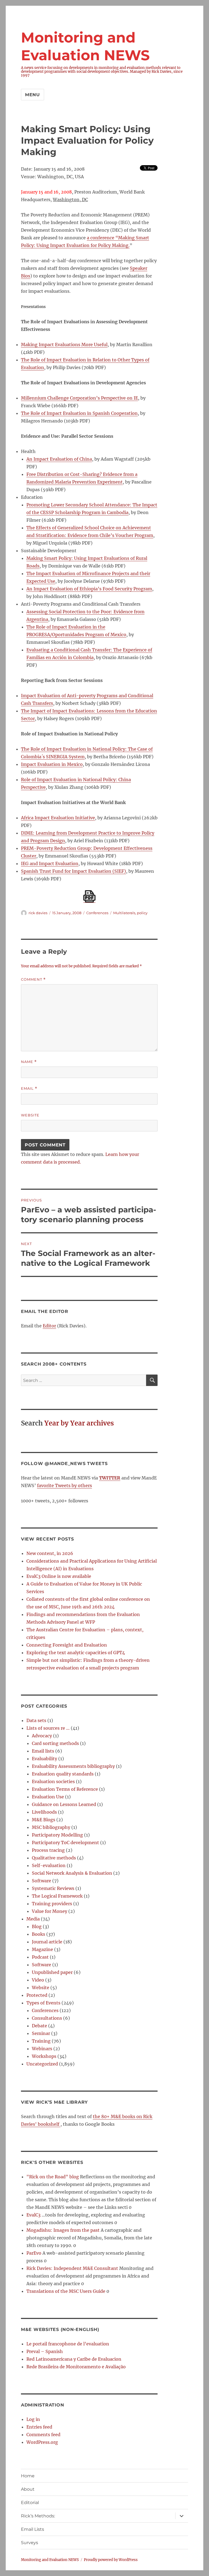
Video (38, 1980)
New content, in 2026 (50, 1553)
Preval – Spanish (45, 2351)
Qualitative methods (54, 1858)
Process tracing (48, 1850)
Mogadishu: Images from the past (63, 2230)
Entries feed (39, 2427)
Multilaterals (124, 913)
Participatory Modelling (57, 1835)
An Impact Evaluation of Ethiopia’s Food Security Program (89, 589)
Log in (33, 2419)
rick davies (38, 913)
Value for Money (50, 1911)
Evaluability (44, 1759)
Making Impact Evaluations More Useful (64, 345)
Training (41, 2041)
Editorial (30, 2503)
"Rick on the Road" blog (53, 2177)
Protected (37, 1995)
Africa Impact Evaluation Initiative (58, 818)
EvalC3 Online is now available (59, 1576)
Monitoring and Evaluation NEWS (50, 2560)
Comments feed (43, 2435)
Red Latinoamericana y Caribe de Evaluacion (74, 2359)
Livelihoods (44, 1812)
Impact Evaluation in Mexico (52, 764)
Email (29, 1088)
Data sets (36, 1720)
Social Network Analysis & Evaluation (72, 1873)
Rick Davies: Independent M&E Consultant (72, 2268)
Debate (39, 2026)
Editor (49, 1326)
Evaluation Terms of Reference (65, 1789)
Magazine (42, 1949)
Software (42, 1881)
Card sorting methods (55, 1743)
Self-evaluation (49, 1865)
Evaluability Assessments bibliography (73, 1766)
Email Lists (33, 2529)
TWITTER (110, 1478)
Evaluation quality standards (63, 1774)
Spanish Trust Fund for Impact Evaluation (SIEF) (73, 871)
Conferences (97, 913)
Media (33, 1919)
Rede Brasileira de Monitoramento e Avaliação (76, 2367)
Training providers (52, 1904)
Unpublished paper (52, 1972)
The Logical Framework (57, 1896)
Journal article (47, 1942)
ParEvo (34, 2253)
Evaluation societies (53, 1781)
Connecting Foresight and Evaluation (67, 1645)
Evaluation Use (48, 1797)
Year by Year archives (79, 1423)
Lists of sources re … (48, 1728)
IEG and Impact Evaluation (50, 863)
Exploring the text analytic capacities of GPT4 (76, 1653)
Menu (33, 95)
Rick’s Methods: (38, 2516)
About (28, 2489)
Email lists (43, 1751)
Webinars (42, 2049)
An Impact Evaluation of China (59, 459)
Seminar (41, 2033)
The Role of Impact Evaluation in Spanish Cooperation (79, 413)
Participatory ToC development (65, 1843)
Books (39, 1934)
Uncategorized (42, 2064)
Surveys (30, 2543)
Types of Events (43, 2003)
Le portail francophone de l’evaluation (68, 2344)
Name (29, 1062)
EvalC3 (33, 2215)
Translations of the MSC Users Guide (66, 2291)
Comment (33, 979)
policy (142, 913)
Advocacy (42, 1736)
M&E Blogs (44, 1820)
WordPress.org (42, 2442)
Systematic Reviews (53, 1888)
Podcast (40, 1957)
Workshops (44, 2056)
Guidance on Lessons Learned (64, 1804)
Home (28, 2476)
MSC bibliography (51, 1827)
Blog (37, 1926)
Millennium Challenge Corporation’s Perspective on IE (79, 398)
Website (30, 1115)
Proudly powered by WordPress (111, 2560)
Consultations (47, 2018)
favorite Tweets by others (64, 1485)
